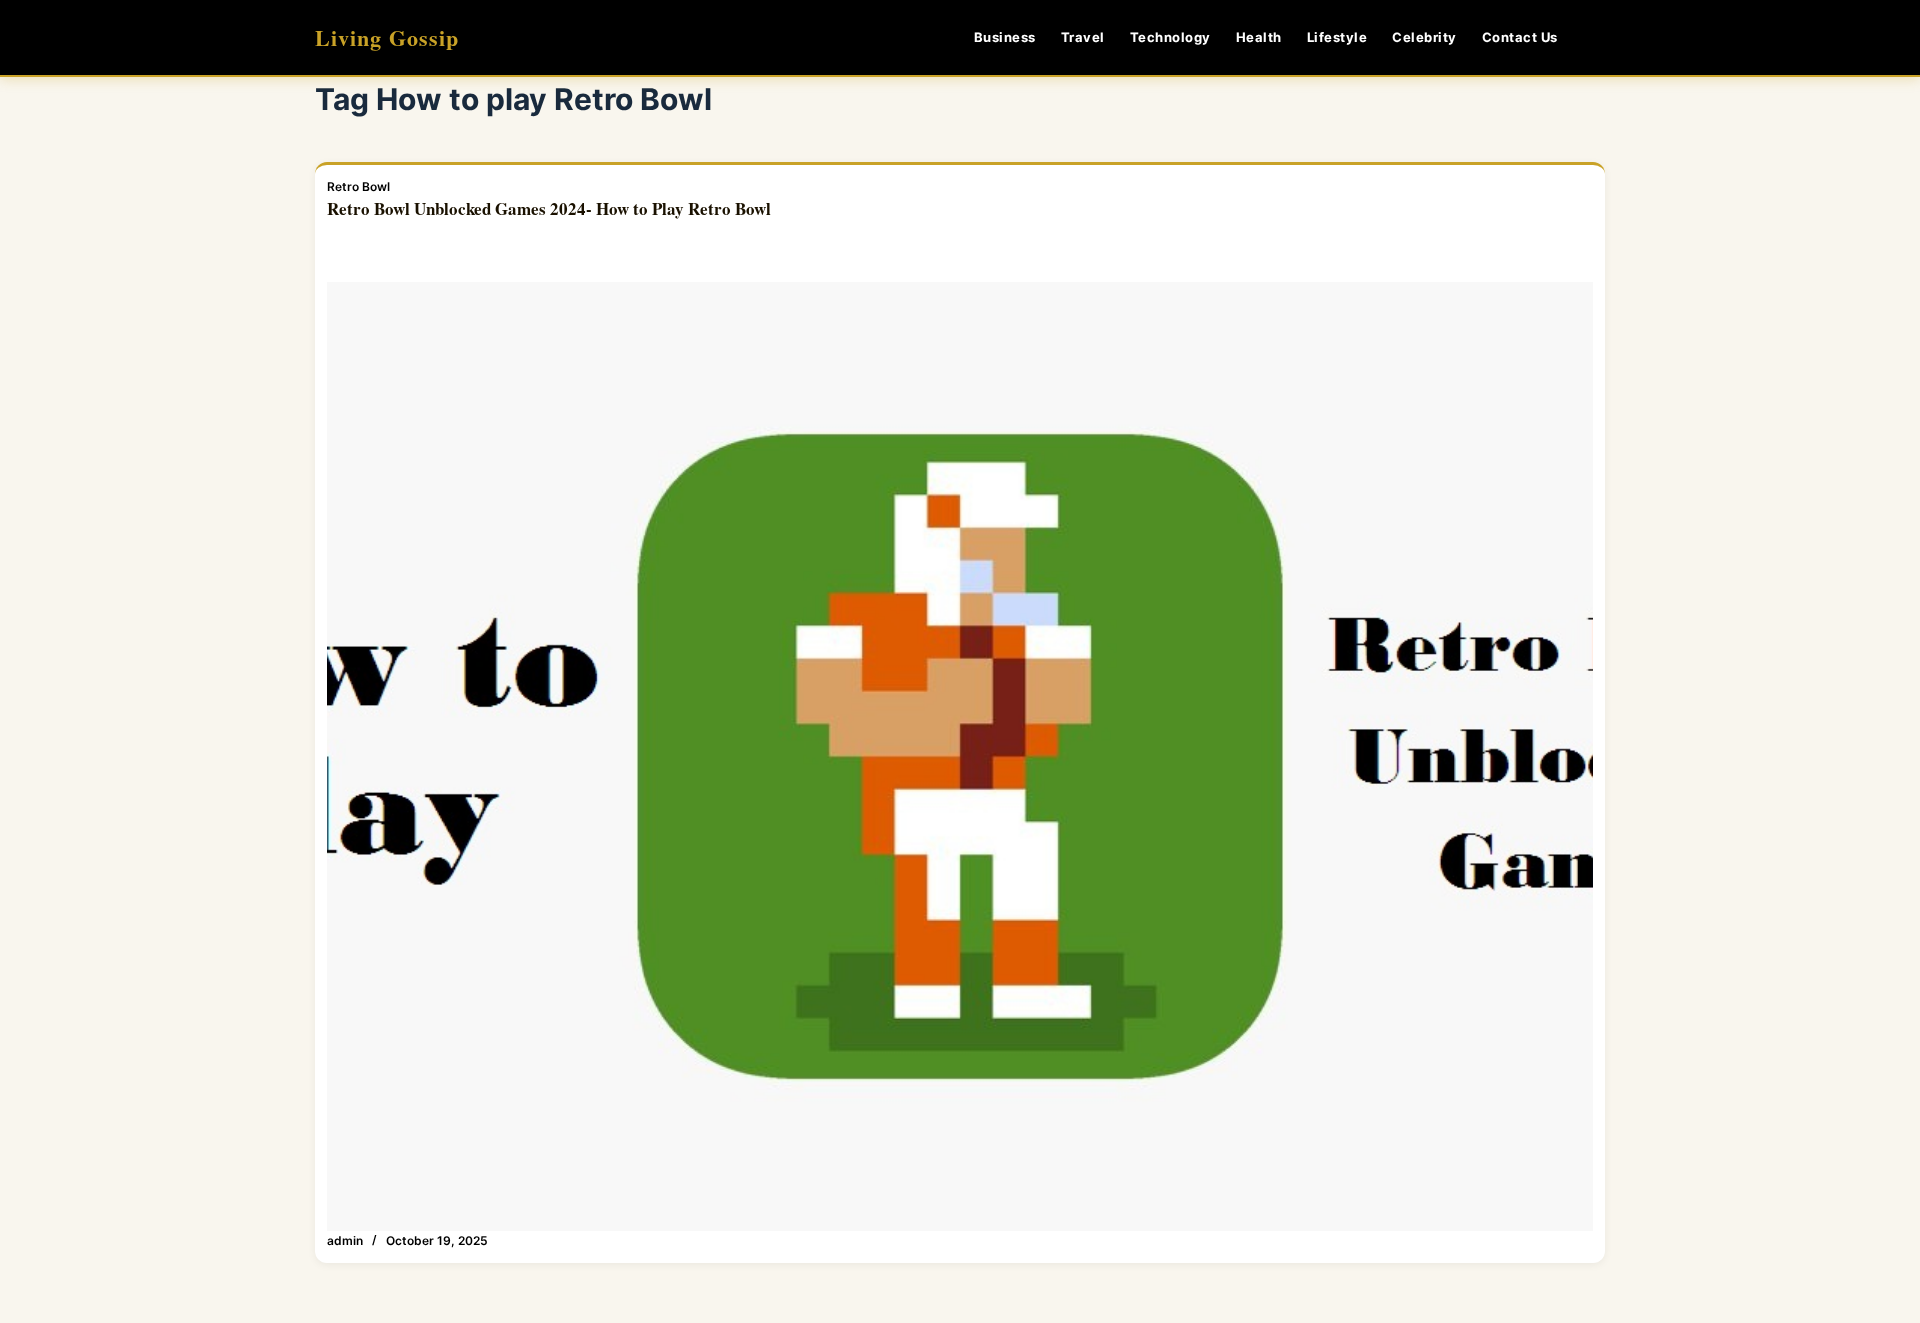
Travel (1083, 37)
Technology (1170, 37)
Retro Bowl (358, 186)
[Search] (1597, 37)
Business (1005, 37)
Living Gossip (387, 37)
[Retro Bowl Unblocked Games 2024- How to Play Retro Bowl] (960, 757)
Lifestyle (1337, 37)
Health (1259, 37)
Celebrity (1424, 37)
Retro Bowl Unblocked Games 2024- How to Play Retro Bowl (549, 208)
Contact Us (1520, 37)
